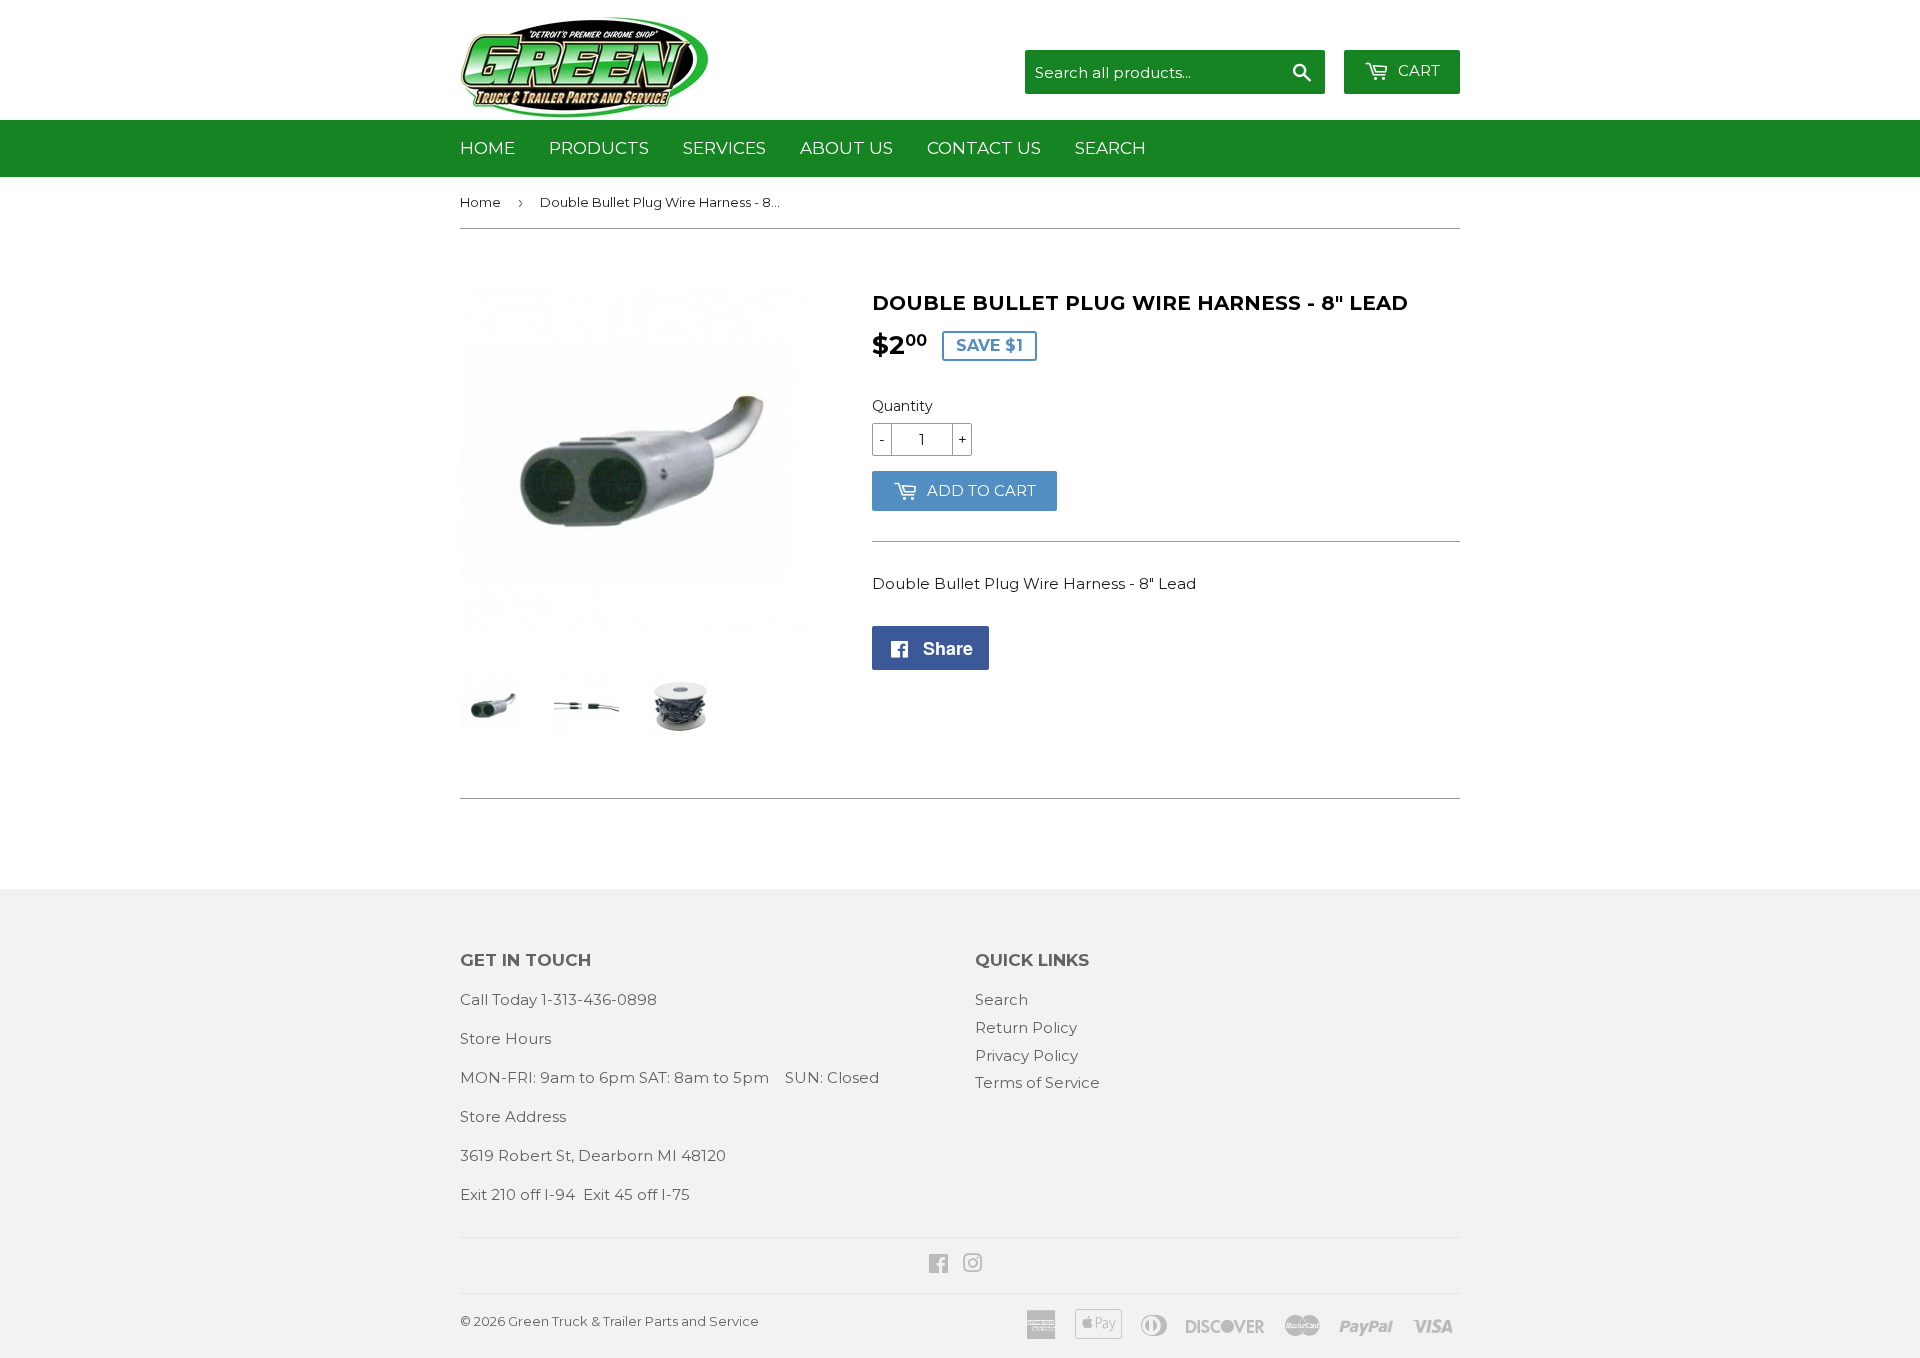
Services (724, 148)
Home (487, 148)
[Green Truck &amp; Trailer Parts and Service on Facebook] (938, 1265)
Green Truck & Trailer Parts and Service (633, 1321)
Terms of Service (1037, 1082)
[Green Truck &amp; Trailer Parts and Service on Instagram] (973, 1265)
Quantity (902, 406)
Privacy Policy (1026, 1055)
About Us (846, 148)
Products (599, 148)
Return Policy (1026, 1027)
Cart (1417, 70)
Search (1110, 148)
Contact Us (984, 148)
